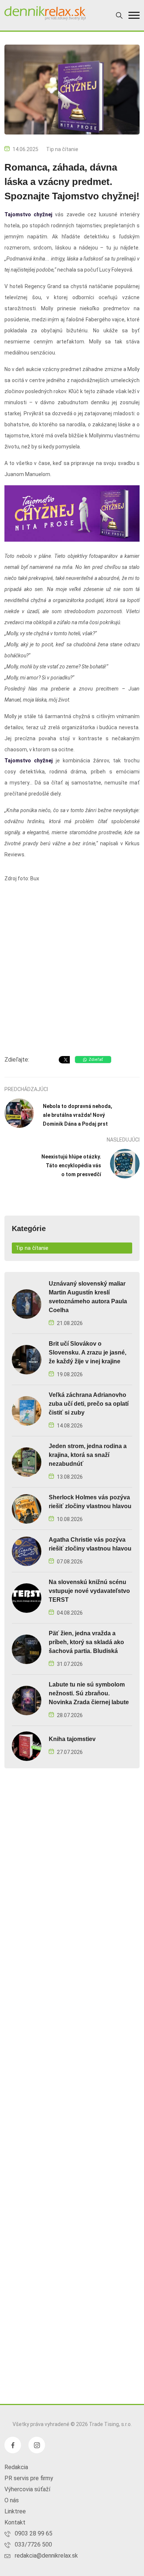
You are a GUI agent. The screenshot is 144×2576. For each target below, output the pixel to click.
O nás (12, 2500)
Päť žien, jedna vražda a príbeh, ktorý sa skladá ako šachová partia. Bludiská (86, 1642)
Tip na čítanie (62, 149)
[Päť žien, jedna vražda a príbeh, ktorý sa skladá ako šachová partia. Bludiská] (27, 1649)
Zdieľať (96, 1060)
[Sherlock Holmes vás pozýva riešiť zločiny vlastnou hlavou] (27, 1508)
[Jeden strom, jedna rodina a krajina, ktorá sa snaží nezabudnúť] (27, 1462)
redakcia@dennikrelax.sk (46, 2556)
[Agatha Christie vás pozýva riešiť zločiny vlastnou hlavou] (27, 1551)
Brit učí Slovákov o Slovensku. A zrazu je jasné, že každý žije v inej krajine (88, 1352)
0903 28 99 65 (34, 2533)
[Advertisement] (72, 971)
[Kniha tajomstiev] (27, 1746)
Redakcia (16, 2467)
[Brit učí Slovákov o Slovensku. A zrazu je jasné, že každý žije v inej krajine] (27, 1359)
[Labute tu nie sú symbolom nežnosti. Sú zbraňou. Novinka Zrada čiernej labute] (27, 1700)
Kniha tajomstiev (72, 1739)
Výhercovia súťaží (27, 2489)
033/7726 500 (33, 2544)
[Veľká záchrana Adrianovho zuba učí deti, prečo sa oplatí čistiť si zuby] (27, 1410)
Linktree (15, 2511)
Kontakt (15, 2522)
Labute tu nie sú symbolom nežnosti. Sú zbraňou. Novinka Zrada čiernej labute (89, 1693)
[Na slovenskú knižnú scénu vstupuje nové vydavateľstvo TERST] (27, 1598)
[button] (134, 15)
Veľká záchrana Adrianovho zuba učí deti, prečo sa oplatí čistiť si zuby (89, 1404)
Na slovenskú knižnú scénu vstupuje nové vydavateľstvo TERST (89, 1591)
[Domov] (45, 13)
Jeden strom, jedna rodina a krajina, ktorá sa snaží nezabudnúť (88, 1455)
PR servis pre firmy (29, 2478)
